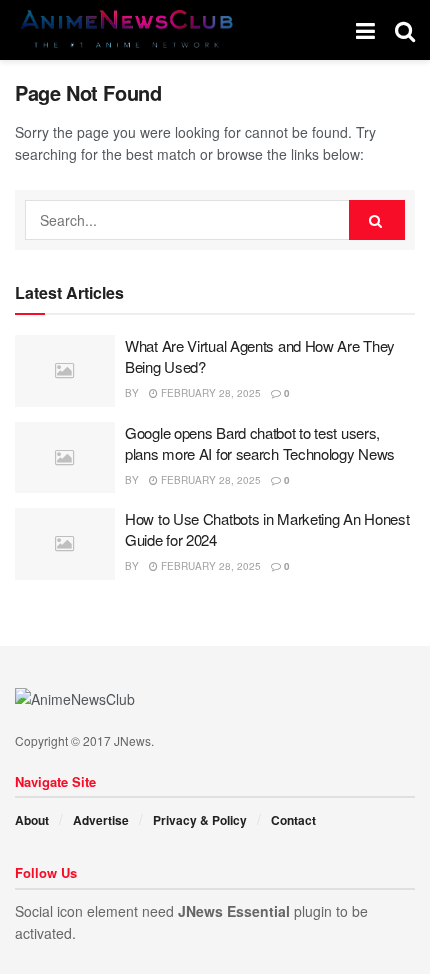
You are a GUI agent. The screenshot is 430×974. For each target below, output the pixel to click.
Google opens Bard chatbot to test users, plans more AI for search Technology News (260, 443)
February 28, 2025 (209, 393)
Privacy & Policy (200, 820)
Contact (293, 820)
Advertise (101, 820)
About (32, 820)
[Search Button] (377, 220)
